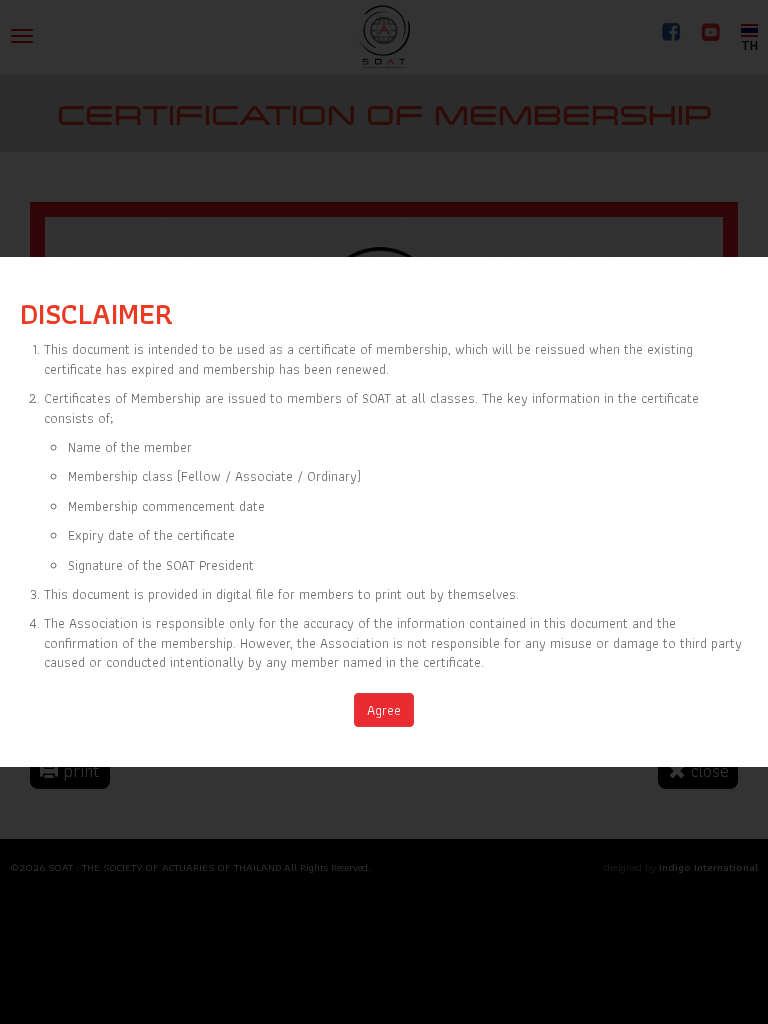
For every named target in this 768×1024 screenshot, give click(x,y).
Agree (384, 710)
